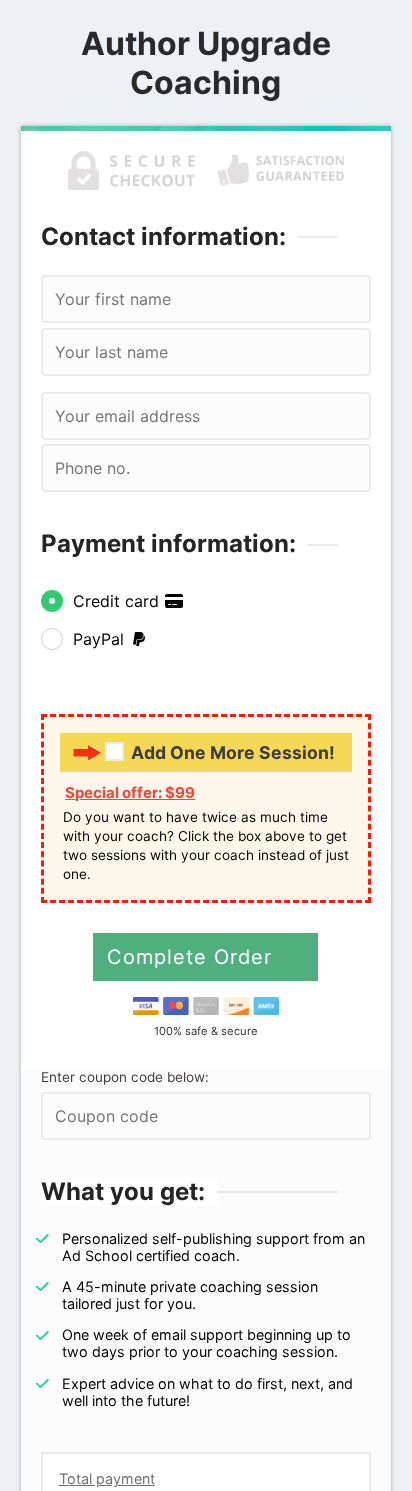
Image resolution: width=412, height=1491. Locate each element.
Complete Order (193, 957)
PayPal (101, 639)
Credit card (118, 601)
